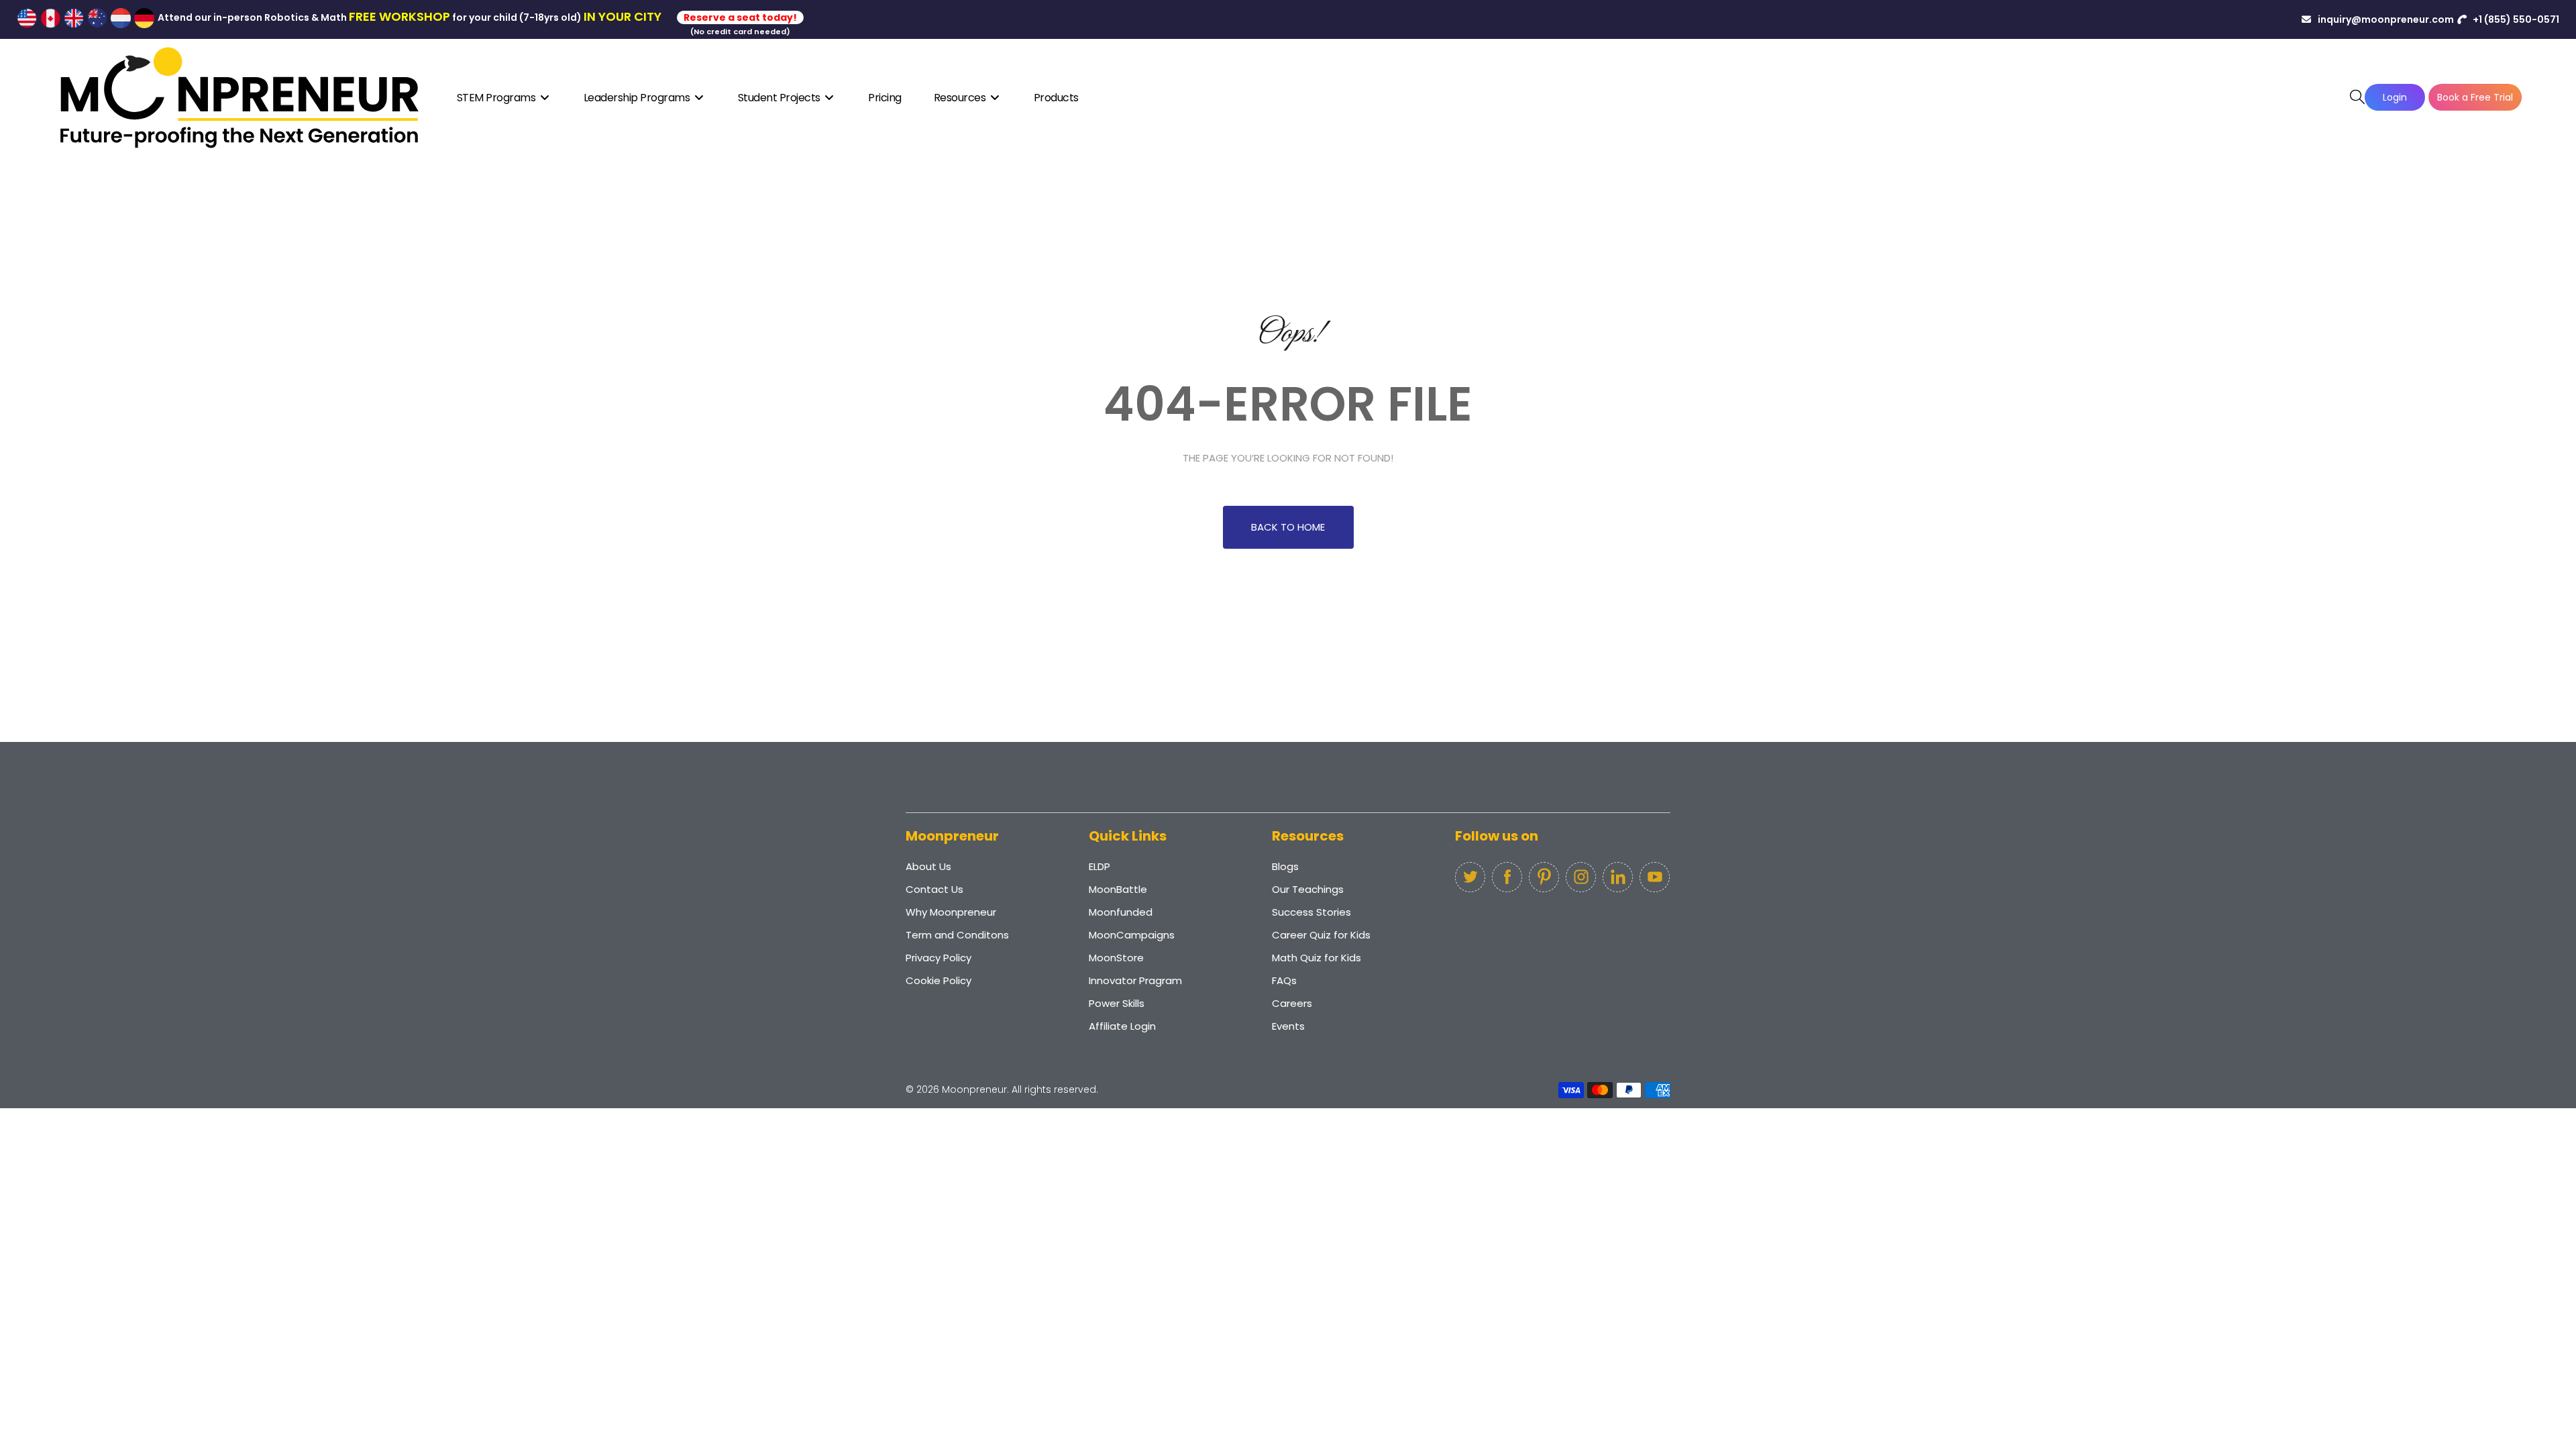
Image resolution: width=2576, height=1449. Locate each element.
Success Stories (1311, 912)
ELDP (1099, 866)
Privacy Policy (938, 958)
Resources (961, 98)
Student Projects (781, 98)
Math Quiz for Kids (1317, 958)
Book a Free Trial (2475, 97)
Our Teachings (1308, 889)
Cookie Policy (938, 980)
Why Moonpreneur (951, 912)
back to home (1288, 527)
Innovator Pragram (1135, 980)
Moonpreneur (974, 1089)
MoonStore (1116, 958)
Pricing (885, 98)
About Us (928, 866)
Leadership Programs (638, 98)
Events (1288, 1026)
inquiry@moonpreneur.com (2385, 19)
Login (2395, 97)
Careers (1292, 1003)
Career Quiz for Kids (1321, 935)
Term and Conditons (957, 935)
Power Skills (1117, 1003)
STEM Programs (497, 98)
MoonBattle (1118, 889)
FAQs (1284, 980)
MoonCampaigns (1132, 935)
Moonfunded (1121, 912)
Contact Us (934, 889)
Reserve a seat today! (740, 17)
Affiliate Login (1122, 1026)
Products (1056, 98)
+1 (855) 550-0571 (2515, 19)
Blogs (1285, 866)
